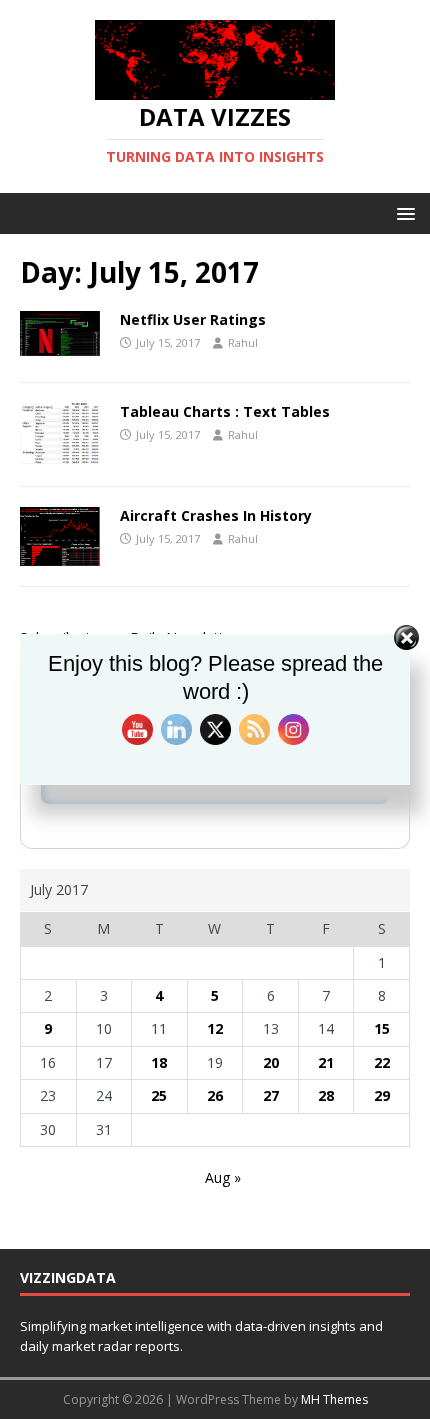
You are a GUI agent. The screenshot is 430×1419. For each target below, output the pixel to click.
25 (159, 1095)
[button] (402, 212)
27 (271, 1095)
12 (215, 1028)
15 (382, 1028)
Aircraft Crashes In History (216, 515)
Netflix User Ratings (193, 319)
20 (271, 1062)
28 (326, 1095)
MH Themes (334, 1399)
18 (159, 1062)
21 (326, 1062)
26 (215, 1095)
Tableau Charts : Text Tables (225, 411)
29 (382, 1095)
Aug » (223, 1177)
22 (382, 1062)
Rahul (243, 342)
